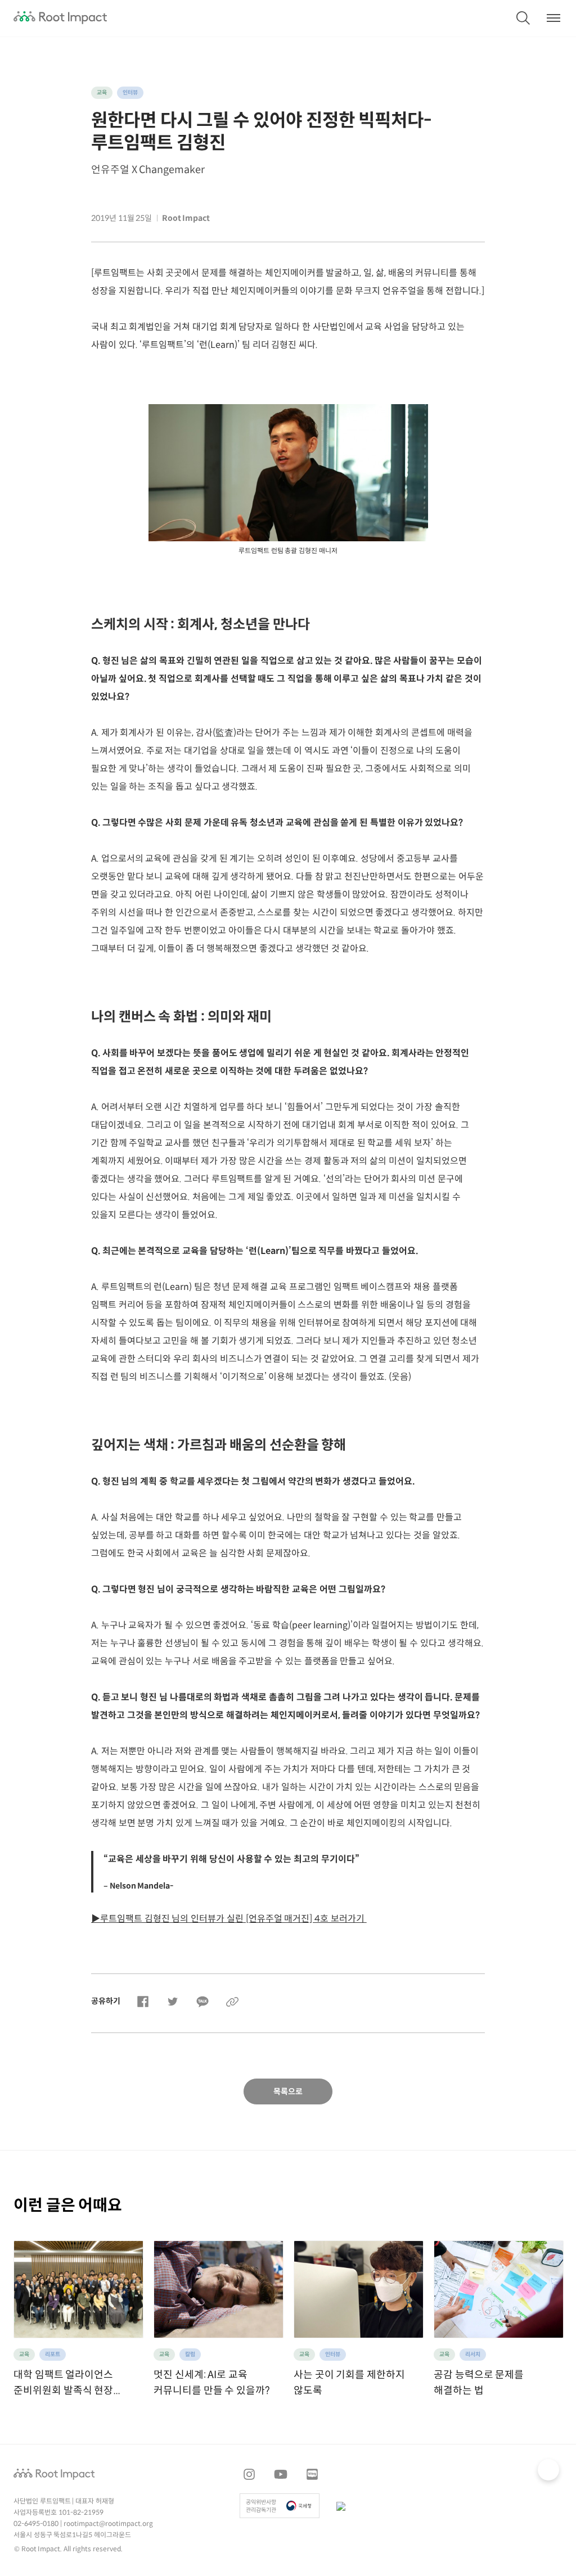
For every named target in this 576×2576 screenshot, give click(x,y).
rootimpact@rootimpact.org (108, 2524)
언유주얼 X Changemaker (148, 170)
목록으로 (288, 2092)
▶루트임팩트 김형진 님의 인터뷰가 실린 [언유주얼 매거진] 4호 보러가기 (229, 1919)
